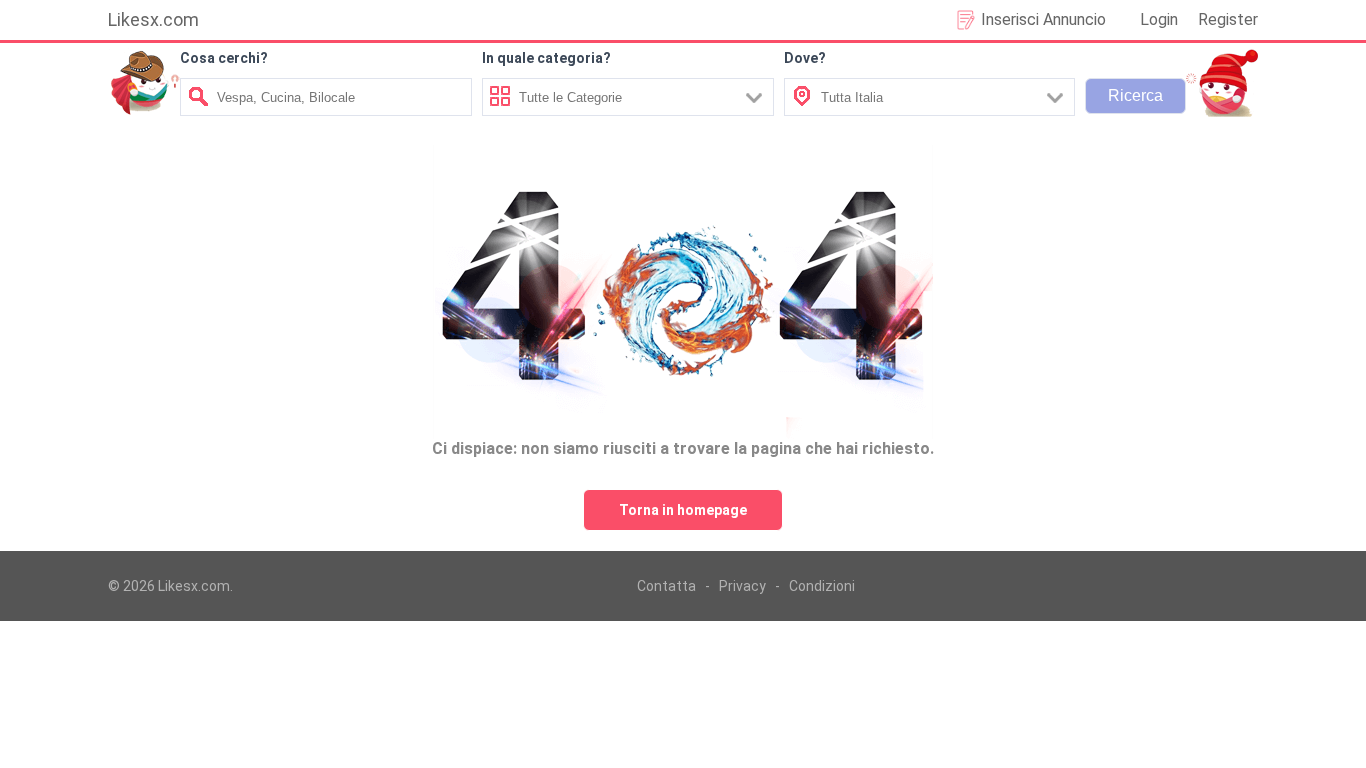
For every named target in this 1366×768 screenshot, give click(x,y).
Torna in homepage (683, 510)
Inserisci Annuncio (1043, 19)
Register (1228, 19)
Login (1159, 19)
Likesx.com (153, 19)
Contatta (666, 586)
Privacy (742, 586)
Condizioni (822, 586)
